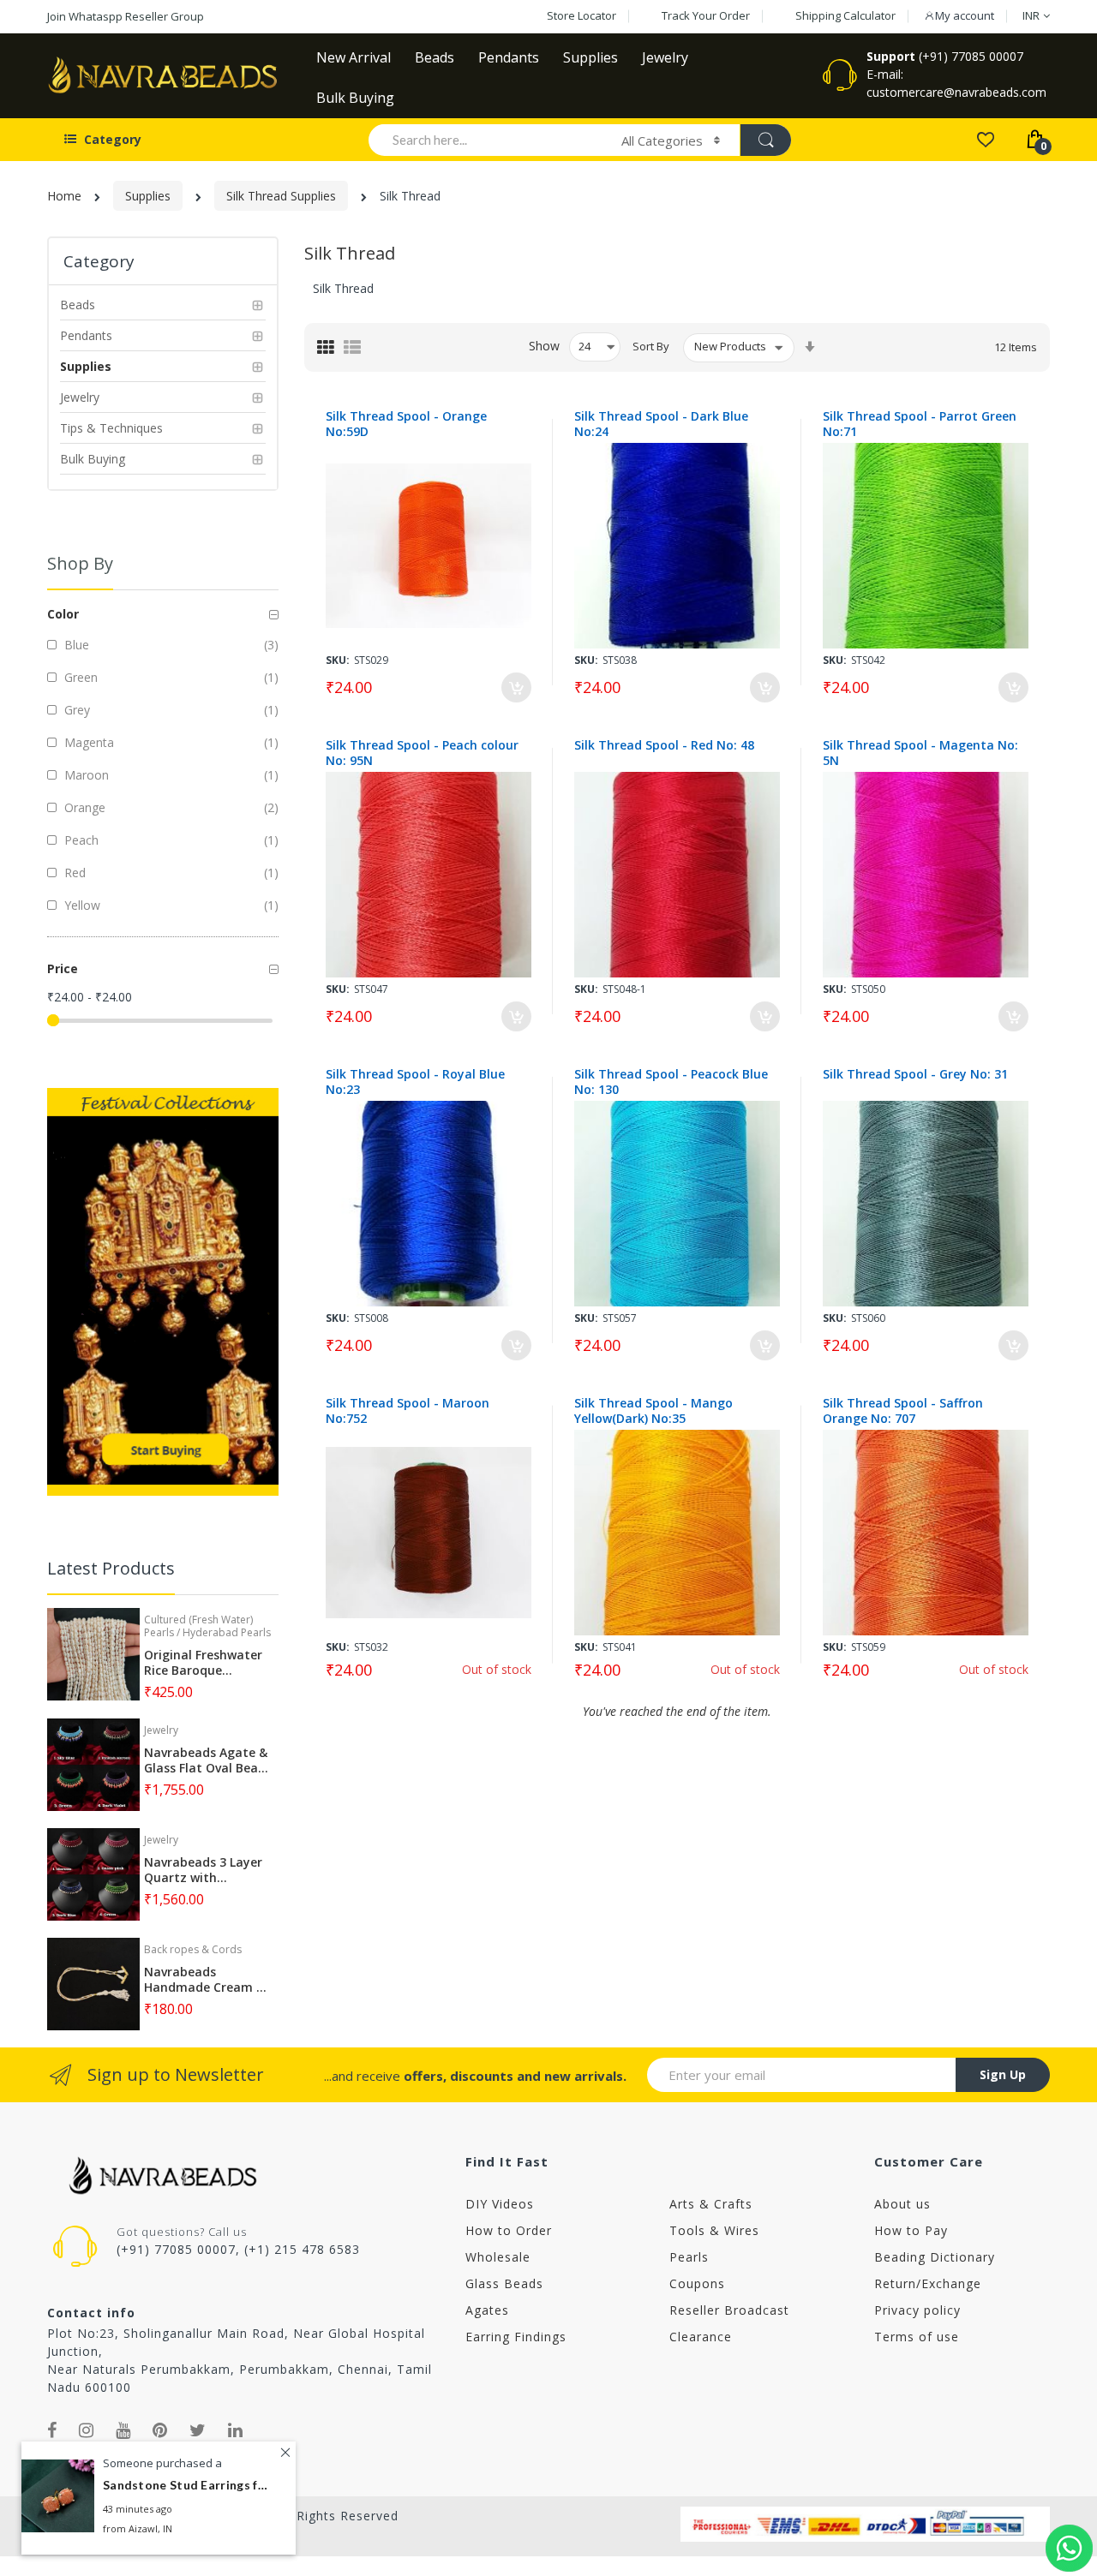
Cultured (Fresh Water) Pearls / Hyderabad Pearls (207, 1626)
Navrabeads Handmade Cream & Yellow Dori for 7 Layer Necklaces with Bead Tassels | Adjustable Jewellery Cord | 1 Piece (207, 1980)
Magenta (87, 742)
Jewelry (161, 1730)
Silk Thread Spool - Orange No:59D (406, 424)
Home (64, 196)
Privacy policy (917, 2310)
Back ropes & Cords (193, 1949)
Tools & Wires (714, 2230)
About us (902, 2204)
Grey (75, 710)
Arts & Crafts (711, 2204)
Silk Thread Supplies (281, 196)
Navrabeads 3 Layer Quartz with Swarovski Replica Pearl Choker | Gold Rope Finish (203, 1870)
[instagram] (87, 2430)
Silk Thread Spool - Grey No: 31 (915, 1074)
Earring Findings (516, 2337)
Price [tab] (63, 968)
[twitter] (198, 2430)
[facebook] (52, 2430)
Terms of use (917, 2337)
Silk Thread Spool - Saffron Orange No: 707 (903, 1411)
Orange (83, 807)
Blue (75, 645)
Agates (487, 2310)
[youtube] (123, 2430)
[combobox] (487, 140)
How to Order (509, 2230)
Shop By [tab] (80, 563)
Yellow (81, 905)
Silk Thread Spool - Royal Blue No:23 (415, 1082)
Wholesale (498, 2257)
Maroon (85, 775)
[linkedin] (236, 2430)
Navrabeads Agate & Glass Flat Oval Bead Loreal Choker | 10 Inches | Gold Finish (206, 1760)
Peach (80, 840)
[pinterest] (160, 2430)
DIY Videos (500, 2204)
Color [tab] (63, 614)
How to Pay (911, 2230)
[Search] (765, 140)
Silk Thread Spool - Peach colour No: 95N (422, 753)
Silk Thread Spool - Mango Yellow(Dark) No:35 (653, 1411)
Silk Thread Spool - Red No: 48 (664, 745)
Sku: (338, 660)
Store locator (581, 15)
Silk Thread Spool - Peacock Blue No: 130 (671, 1082)
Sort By (651, 346)
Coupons (697, 2283)
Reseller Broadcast (729, 2310)
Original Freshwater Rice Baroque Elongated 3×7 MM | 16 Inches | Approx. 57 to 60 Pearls (205, 1663)
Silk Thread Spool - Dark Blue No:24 (661, 424)
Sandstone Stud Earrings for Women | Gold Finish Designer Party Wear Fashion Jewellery (189, 2486)
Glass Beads (504, 2283)
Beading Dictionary (935, 2257)
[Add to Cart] (516, 687)
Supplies (148, 196)
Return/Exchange (928, 2283)
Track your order (706, 15)
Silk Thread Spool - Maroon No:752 (408, 1411)
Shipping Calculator (845, 15)
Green (79, 677)
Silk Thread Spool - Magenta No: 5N (920, 753)
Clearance (701, 2337)
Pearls (689, 2257)
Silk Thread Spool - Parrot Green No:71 (920, 424)
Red (73, 873)
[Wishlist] (985, 138)
